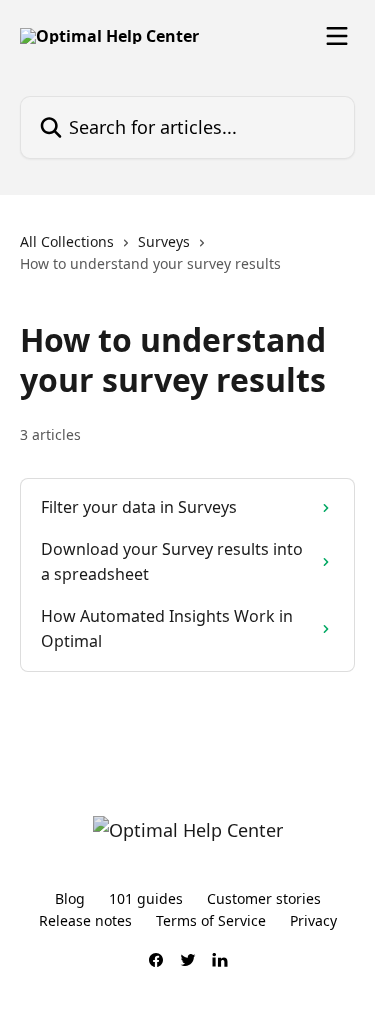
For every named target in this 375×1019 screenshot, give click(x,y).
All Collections (67, 241)
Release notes (85, 920)
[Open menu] (337, 36)
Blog (70, 898)
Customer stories (264, 898)
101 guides (146, 898)
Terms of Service (211, 920)
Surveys (164, 241)
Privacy (313, 920)
